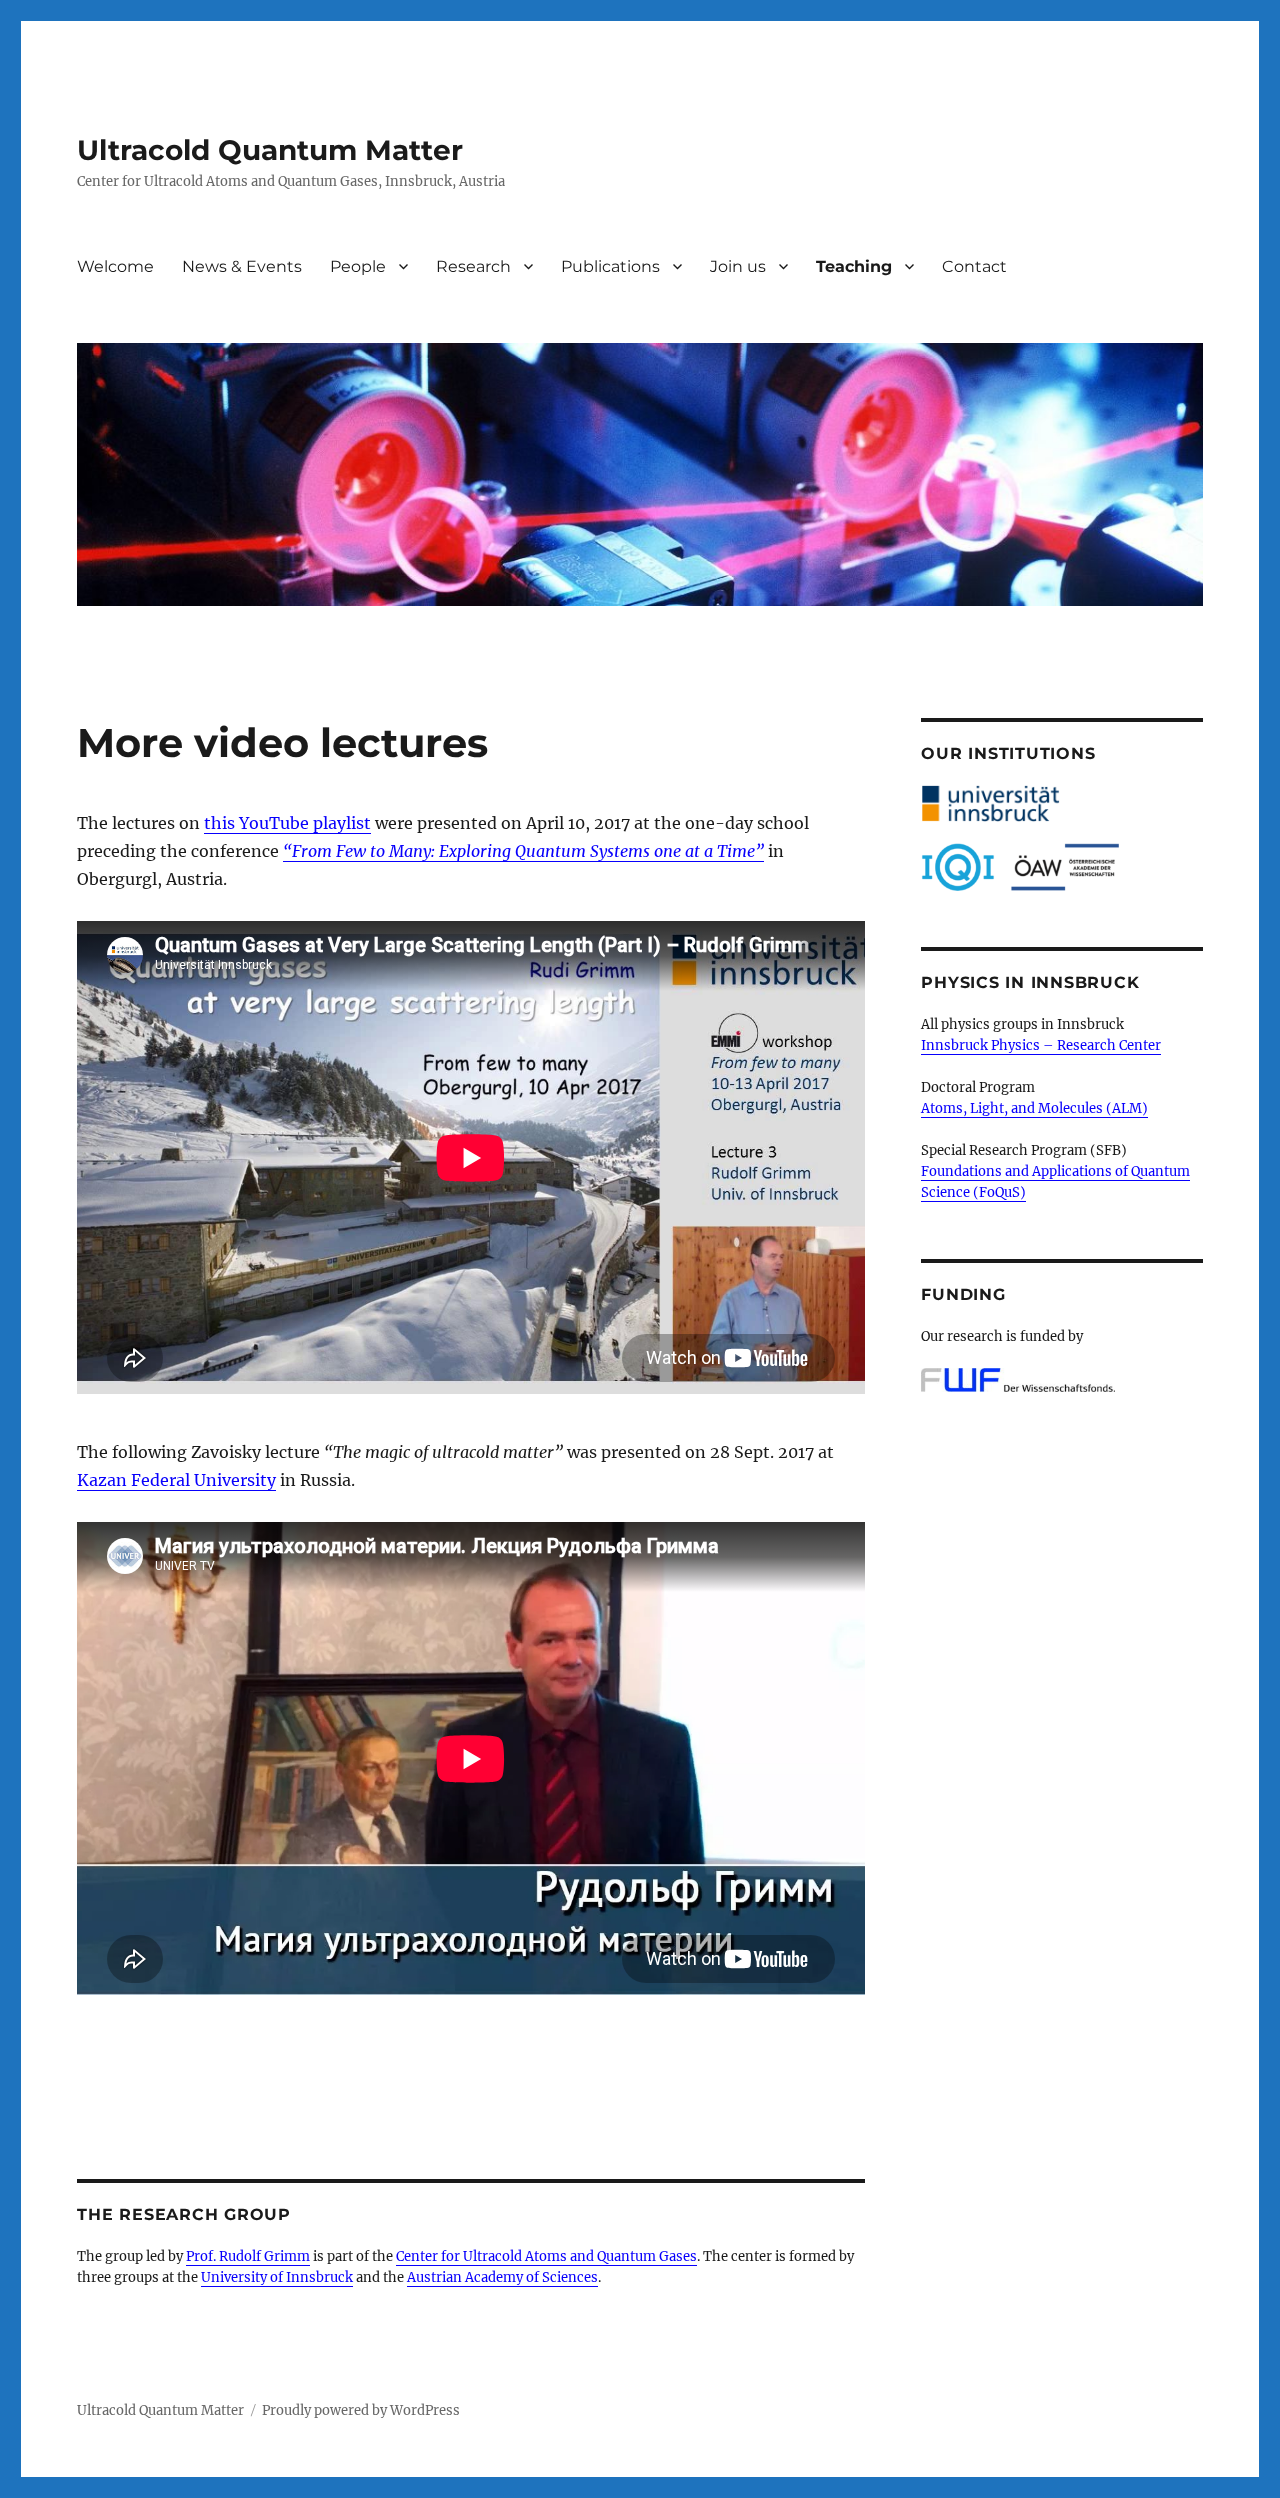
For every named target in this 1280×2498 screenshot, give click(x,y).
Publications (610, 266)
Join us (738, 266)
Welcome (115, 266)
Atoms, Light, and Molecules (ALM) (1034, 1108)
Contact (974, 266)
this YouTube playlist (287, 823)
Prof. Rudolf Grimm (248, 2256)
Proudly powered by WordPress (361, 2410)
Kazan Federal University (176, 1480)
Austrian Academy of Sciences (502, 2277)
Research (473, 266)
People (358, 266)
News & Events (242, 266)
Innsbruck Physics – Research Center (1041, 1045)
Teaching (854, 266)
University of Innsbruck (277, 2277)
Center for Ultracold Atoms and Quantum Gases (546, 2256)
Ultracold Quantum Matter (270, 150)
